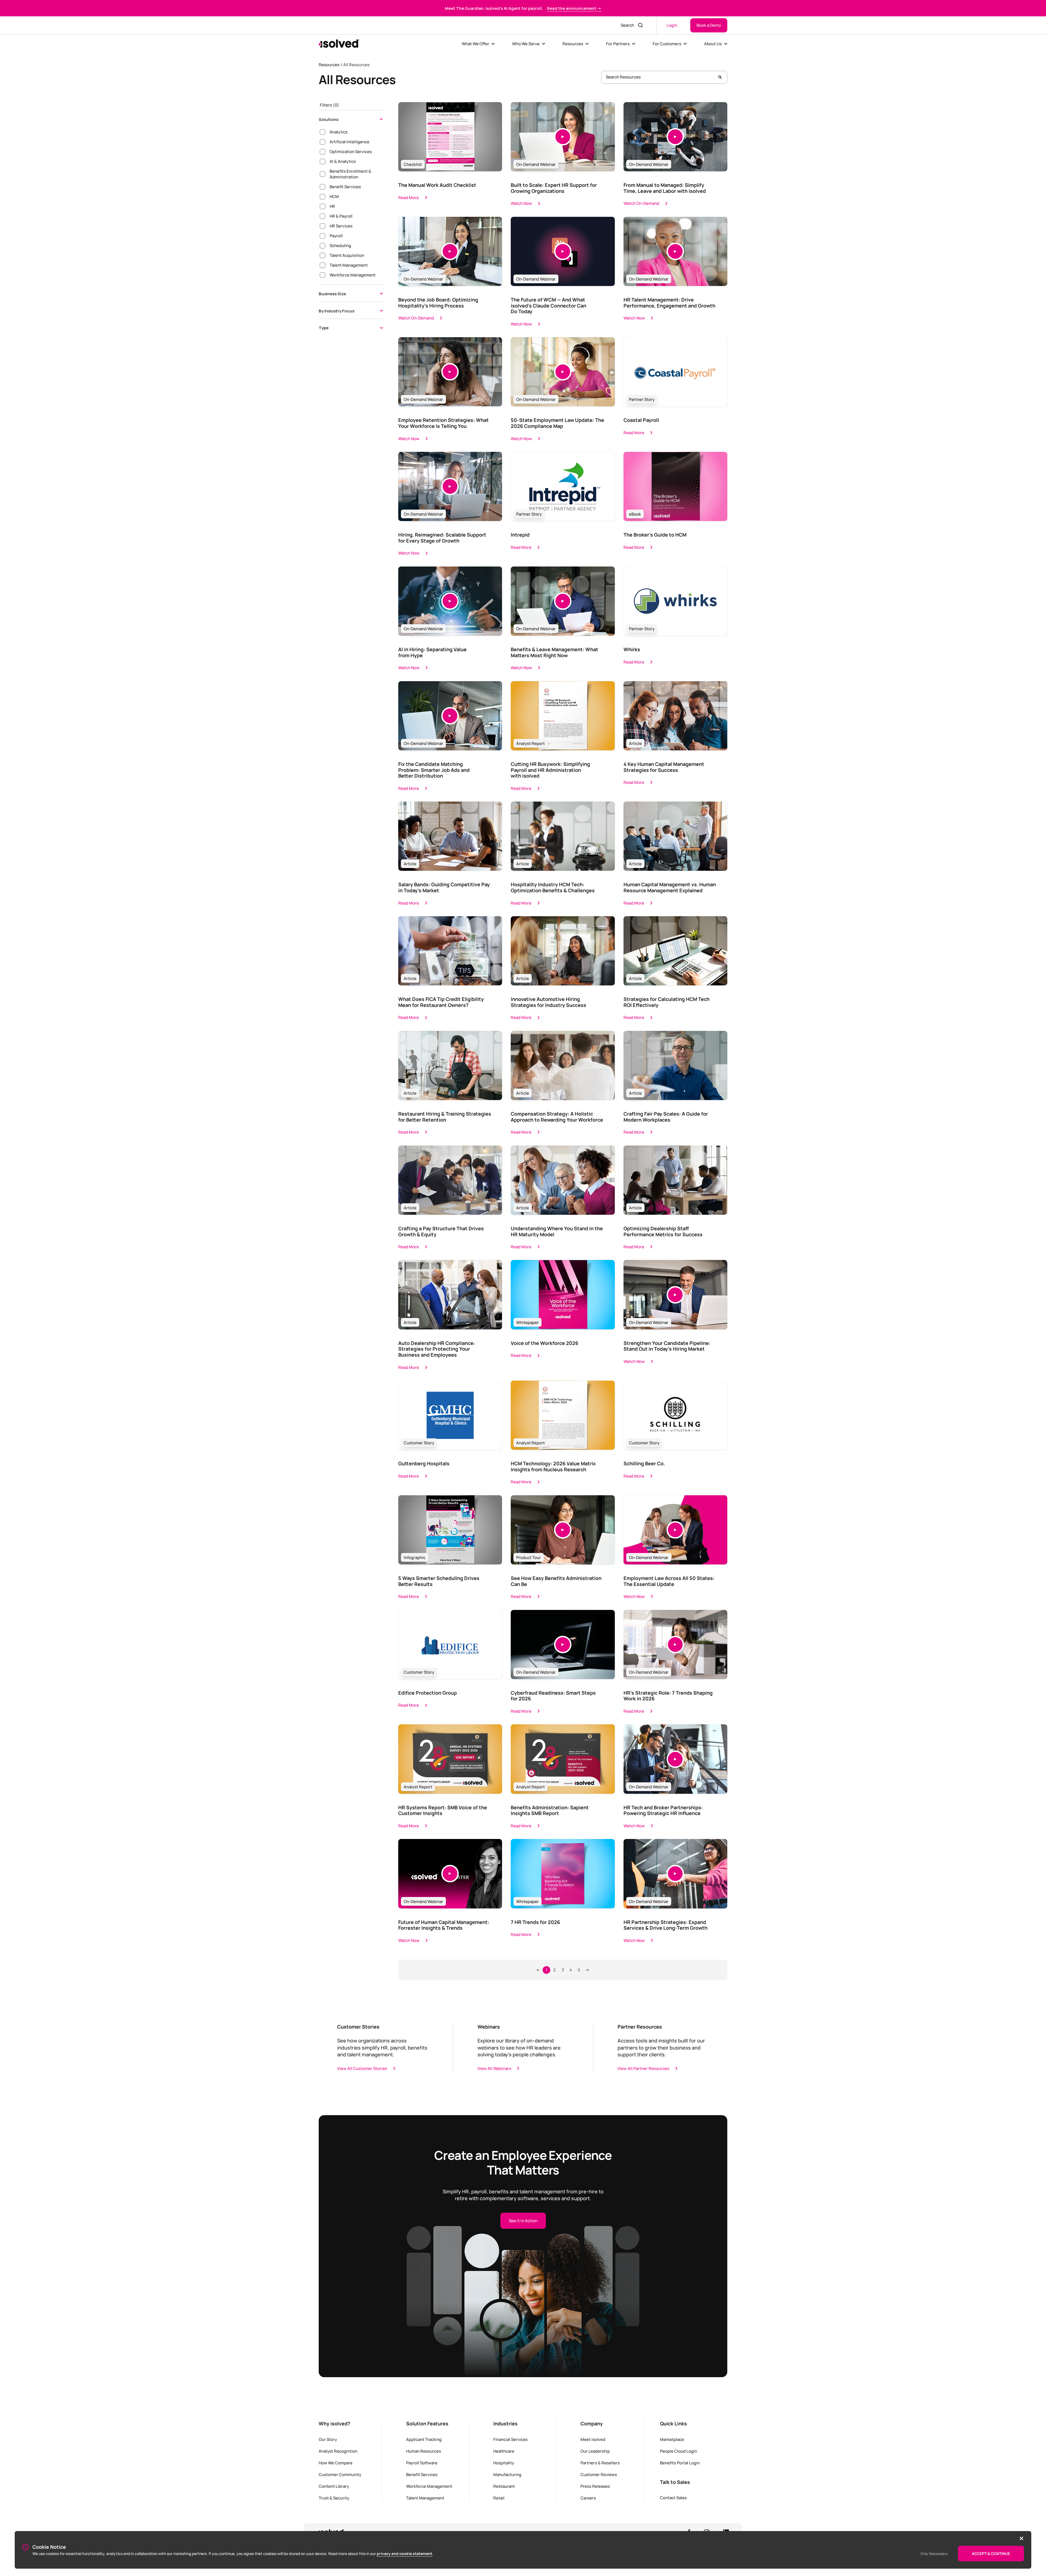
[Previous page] (538, 1970)
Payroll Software (422, 2463)
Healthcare (504, 2451)
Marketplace (672, 2439)
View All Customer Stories (362, 2068)
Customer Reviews (599, 2474)
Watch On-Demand (641, 203)
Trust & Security (334, 2498)
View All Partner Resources (643, 2068)
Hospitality (504, 2463)
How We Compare (336, 2463)
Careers (588, 2498)
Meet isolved (593, 2439)
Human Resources (424, 2451)
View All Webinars (494, 2068)
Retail (499, 2498)
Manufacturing (507, 2474)
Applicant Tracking (424, 2439)
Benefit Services (422, 2474)
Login (672, 25)
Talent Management (425, 2498)
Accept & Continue (991, 2554)
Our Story (328, 2439)
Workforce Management (429, 2486)
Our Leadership (595, 2451)
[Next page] (587, 1970)
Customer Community (340, 2474)
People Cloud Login (679, 2451)
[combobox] (626, 25)
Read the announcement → (574, 8)
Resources (329, 65)
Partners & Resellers (600, 2463)
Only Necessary (934, 2554)
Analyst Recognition (338, 2451)
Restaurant (504, 2486)
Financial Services (510, 2439)
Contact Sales (673, 2498)
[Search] (720, 77)
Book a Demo (709, 25)
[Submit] (641, 25)
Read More (409, 197)
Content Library (334, 2486)
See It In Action (523, 2221)
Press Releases (595, 2486)
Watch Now (521, 203)
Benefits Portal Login (680, 2463)
